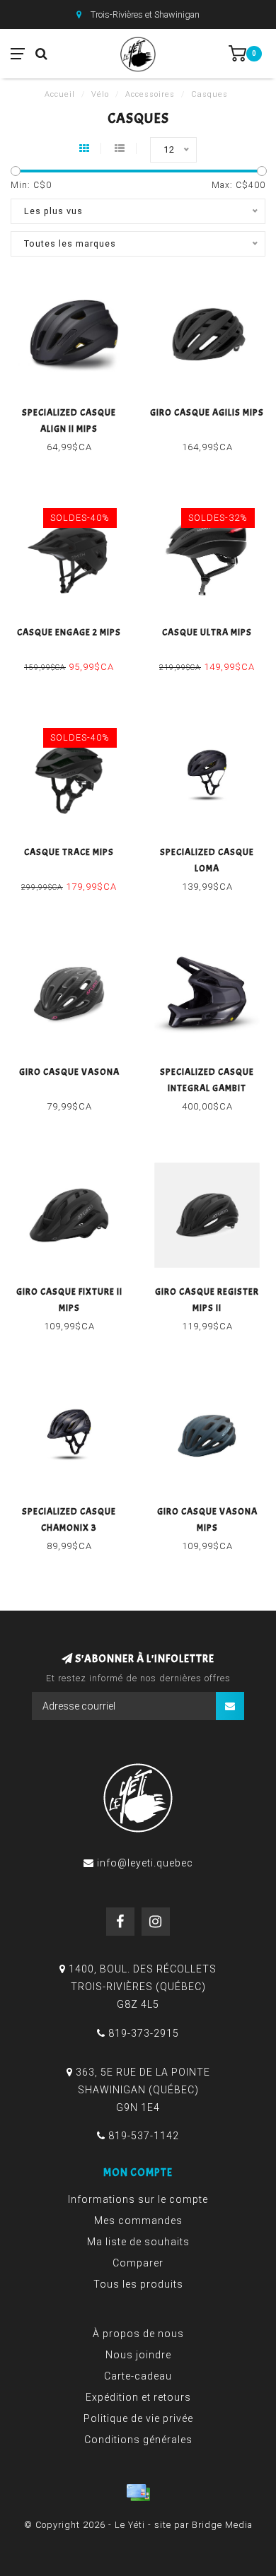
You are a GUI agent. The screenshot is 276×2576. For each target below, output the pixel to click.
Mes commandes (138, 2221)
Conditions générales (138, 2440)
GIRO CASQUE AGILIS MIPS (207, 413)
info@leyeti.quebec (145, 1863)
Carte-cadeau (138, 2376)
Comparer (138, 2263)
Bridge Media (222, 2525)
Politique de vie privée (138, 2418)
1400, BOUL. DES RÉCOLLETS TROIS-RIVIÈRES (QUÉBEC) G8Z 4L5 (143, 1987)
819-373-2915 (144, 2033)
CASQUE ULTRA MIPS (207, 633)
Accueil (60, 94)
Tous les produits (138, 2284)
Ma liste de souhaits (138, 2242)
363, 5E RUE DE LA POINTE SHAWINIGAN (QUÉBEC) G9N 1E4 (143, 2090)
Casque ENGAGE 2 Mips (69, 633)
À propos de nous (138, 2334)
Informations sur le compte (138, 2199)
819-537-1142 (144, 2136)
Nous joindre (138, 2355)
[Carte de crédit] (138, 2493)
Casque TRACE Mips (69, 852)
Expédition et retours (138, 2397)
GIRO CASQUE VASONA (69, 1072)
